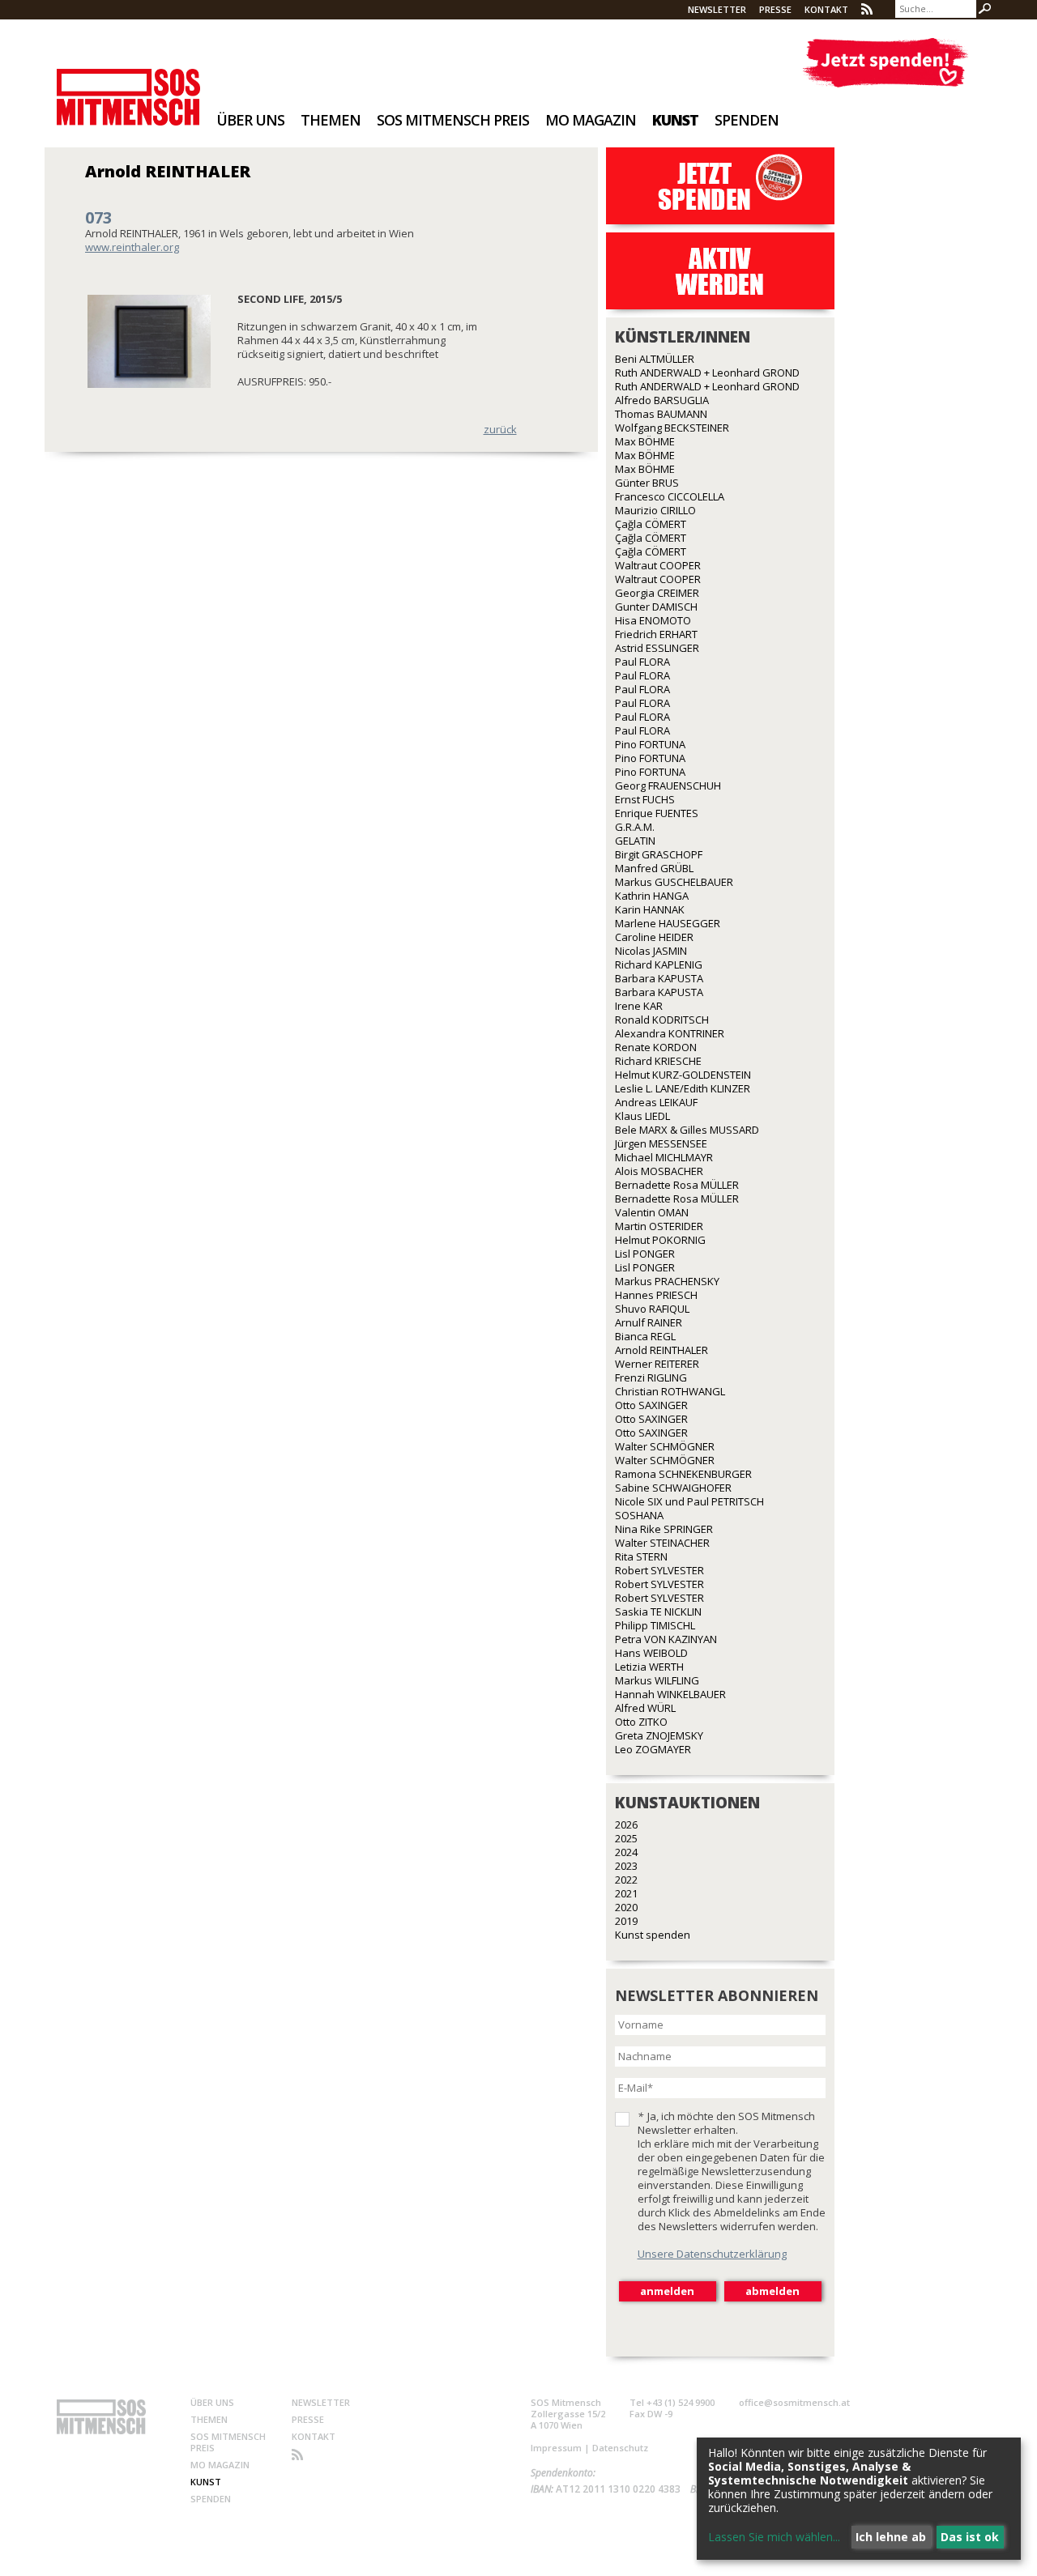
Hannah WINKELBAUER (670, 1694)
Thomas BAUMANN (661, 414)
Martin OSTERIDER (659, 1226)
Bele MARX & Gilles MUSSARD (687, 1130)
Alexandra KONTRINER (670, 1033)
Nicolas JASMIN (651, 951)
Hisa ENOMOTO (653, 620)
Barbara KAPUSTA (659, 978)
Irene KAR (639, 1006)
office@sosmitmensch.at (794, 2402)
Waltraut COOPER (658, 565)
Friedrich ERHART (656, 634)
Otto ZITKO (641, 1722)
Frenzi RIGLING (651, 1377)
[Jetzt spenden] (885, 63)
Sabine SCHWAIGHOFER (673, 1488)
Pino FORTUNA (650, 744)
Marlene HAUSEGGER (668, 923)
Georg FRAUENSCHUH (668, 786)
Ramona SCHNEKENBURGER (683, 1474)
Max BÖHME (645, 441)
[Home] (128, 86)
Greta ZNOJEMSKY (659, 1735)
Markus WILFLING (657, 1680)
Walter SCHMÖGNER (665, 1446)
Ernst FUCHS (645, 799)
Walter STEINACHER (662, 1543)
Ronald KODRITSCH (662, 1020)
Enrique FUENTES (657, 813)
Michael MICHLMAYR (664, 1157)
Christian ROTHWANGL (670, 1391)
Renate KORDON (656, 1047)
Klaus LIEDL (642, 1116)
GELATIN (635, 841)
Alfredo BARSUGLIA (662, 400)
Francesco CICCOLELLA (670, 496)
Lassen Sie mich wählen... (774, 2537)
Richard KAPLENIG (659, 964)
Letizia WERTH (649, 1667)
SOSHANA (639, 1515)
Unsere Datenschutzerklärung (712, 2254)
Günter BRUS (647, 483)
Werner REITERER (657, 1364)
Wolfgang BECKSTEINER (672, 428)
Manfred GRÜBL (654, 868)
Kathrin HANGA (652, 896)
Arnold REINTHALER (661, 1350)
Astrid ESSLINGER (657, 648)
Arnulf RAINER (649, 1322)
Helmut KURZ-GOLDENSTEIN (683, 1075)
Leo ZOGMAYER (653, 1749)
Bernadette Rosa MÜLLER (677, 1185)
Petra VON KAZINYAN (666, 1639)
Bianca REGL (645, 1336)
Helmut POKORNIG (660, 1240)
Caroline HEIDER (654, 937)
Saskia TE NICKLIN (658, 1612)
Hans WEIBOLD (651, 1653)
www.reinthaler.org (132, 247)
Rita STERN (641, 1556)
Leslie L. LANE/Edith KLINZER (683, 1088)
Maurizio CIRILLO (655, 510)
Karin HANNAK (650, 909)
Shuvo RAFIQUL (652, 1309)
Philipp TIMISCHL (655, 1625)
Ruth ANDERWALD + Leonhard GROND (707, 373)
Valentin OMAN (652, 1212)
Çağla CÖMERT (651, 524)
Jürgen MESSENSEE (661, 1143)
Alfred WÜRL (645, 1708)
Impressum (556, 2448)
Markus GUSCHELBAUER (674, 882)
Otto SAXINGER (651, 1405)
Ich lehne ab (891, 2537)
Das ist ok (970, 2537)
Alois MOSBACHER (659, 1171)
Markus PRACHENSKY (667, 1281)
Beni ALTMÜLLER (655, 359)
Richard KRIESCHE (658, 1061)
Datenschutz (620, 2448)
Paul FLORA (642, 662)
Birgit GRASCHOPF (659, 854)
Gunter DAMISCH (656, 607)
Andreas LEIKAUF (656, 1102)
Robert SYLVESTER (659, 1570)
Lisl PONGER (645, 1254)
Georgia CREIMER (657, 593)
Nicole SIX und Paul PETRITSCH (689, 1501)
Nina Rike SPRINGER (664, 1529)
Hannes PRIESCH (656, 1295)
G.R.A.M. (635, 827)
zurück (500, 429)
